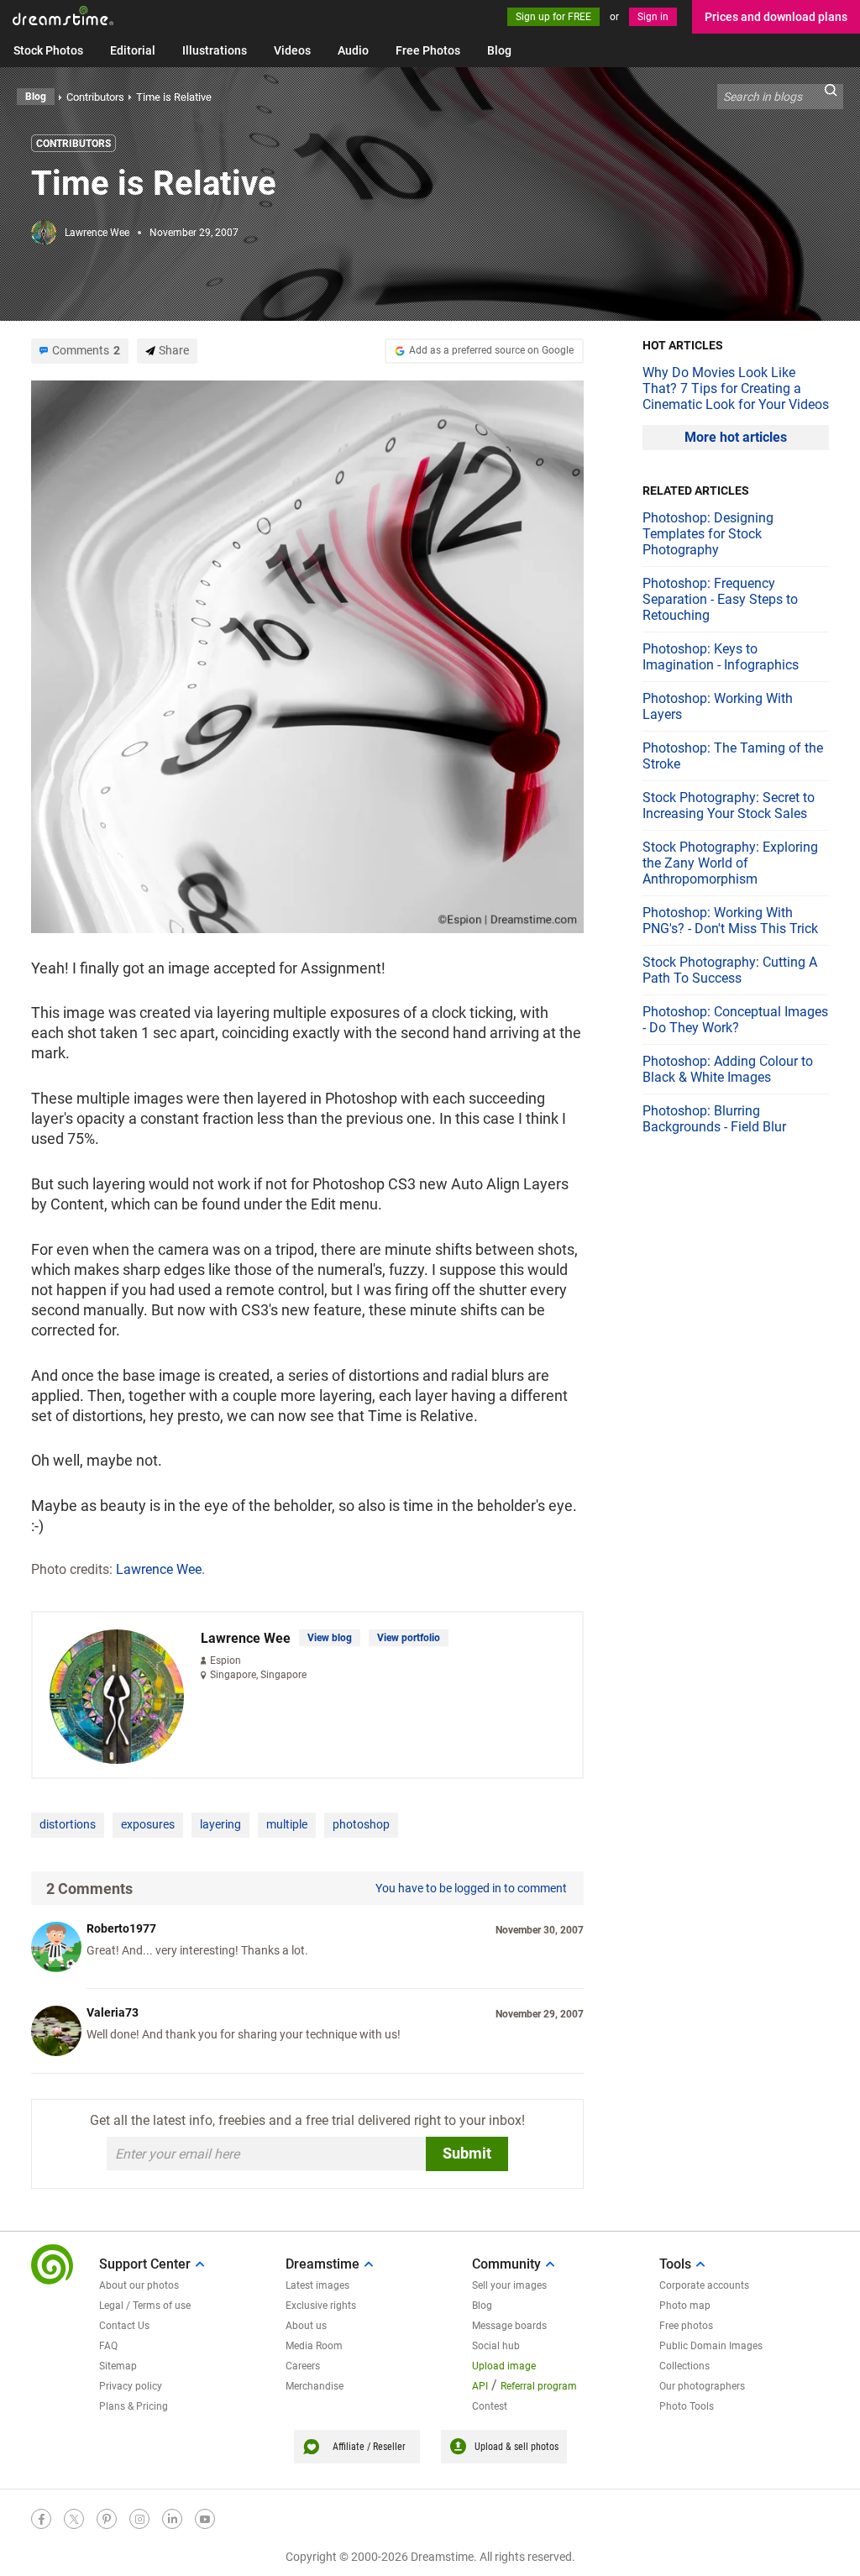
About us (306, 2326)
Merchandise (315, 2386)
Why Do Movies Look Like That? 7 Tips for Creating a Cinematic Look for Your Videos (736, 388)
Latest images (317, 2285)
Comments (86, 350)
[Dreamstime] (63, 16)
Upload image (504, 2366)
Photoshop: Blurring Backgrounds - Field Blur (714, 1119)
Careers (303, 2366)
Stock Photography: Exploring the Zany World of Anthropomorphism (730, 863)
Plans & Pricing (134, 2406)
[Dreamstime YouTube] (205, 2519)
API (480, 2386)
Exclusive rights (321, 2306)
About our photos (139, 2285)
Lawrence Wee (97, 233)
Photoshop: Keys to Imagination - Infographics (721, 657)
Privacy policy (131, 2386)
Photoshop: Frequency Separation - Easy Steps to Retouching (720, 599)
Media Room (314, 2346)
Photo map (685, 2306)
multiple (287, 1824)
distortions (68, 1824)
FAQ (108, 2346)
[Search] (831, 97)
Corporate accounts (704, 2285)
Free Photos (428, 50)
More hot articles (736, 437)
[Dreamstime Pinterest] (107, 2519)
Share (174, 350)
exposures (148, 1824)
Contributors (73, 144)
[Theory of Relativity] (307, 656)
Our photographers (702, 2386)
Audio (353, 50)
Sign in (653, 17)
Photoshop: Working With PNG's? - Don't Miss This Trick (730, 921)
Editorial (133, 50)
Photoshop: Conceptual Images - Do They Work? (735, 1020)
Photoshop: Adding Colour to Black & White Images (728, 1069)
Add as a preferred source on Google (491, 350)
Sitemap (118, 2366)
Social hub (496, 2346)
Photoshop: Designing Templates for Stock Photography (708, 534)
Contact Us (124, 2326)
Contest (490, 2406)
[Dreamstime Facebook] (41, 2519)
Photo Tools (687, 2406)
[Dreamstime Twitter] (74, 2519)
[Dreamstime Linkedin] (172, 2519)
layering (220, 1824)
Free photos (686, 2326)
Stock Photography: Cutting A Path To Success (730, 970)
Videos (292, 50)
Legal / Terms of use (145, 2306)
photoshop (361, 1824)
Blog (499, 50)
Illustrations (215, 50)
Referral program (539, 2386)
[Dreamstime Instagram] (139, 2519)
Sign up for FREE (553, 17)
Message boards (509, 2326)
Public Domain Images (711, 2346)
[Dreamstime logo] (52, 2264)
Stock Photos (48, 50)
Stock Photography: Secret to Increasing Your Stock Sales (729, 805)
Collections (684, 2366)
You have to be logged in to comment (471, 1888)
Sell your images (509, 2285)
